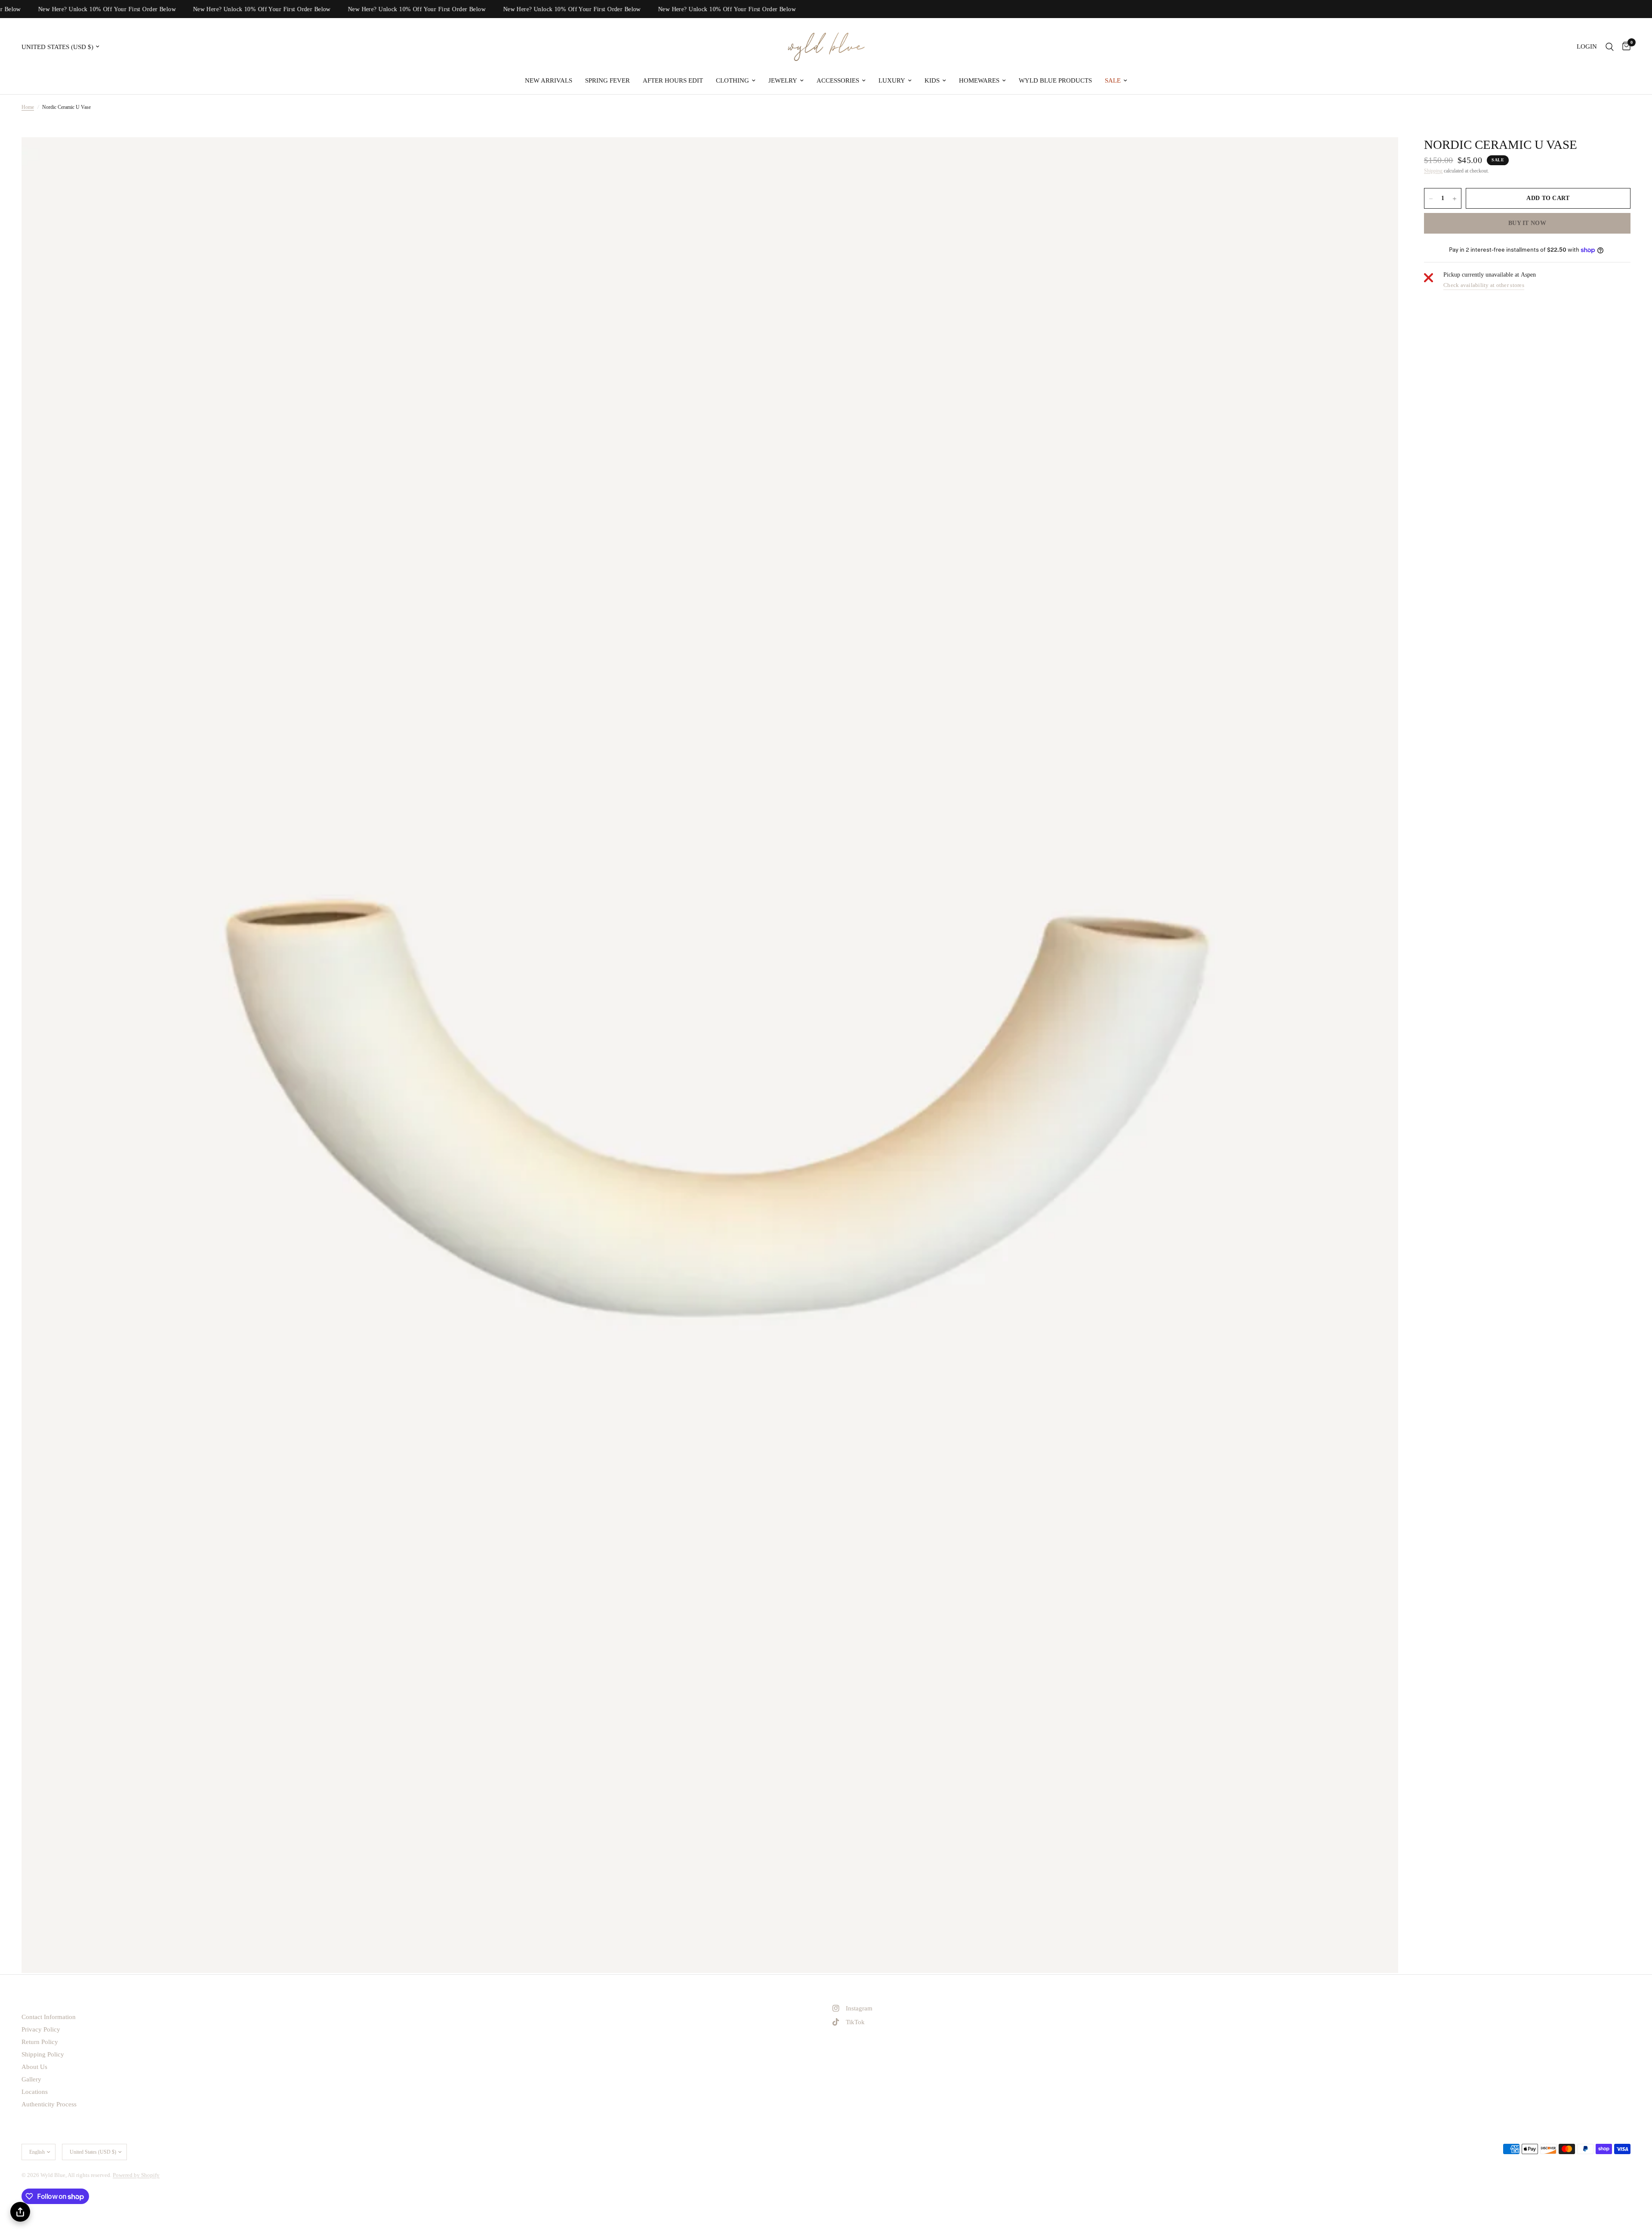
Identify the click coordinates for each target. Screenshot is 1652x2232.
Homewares (979, 80)
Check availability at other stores (1484, 285)
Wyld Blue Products (1055, 80)
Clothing (732, 80)
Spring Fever (607, 80)
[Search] (1610, 47)
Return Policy (40, 2042)
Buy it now (1527, 224)
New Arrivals (549, 80)
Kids (932, 80)
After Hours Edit (673, 80)
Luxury (892, 80)
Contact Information (49, 2017)
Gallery (31, 2079)
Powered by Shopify (136, 2175)
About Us (34, 2067)
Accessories (838, 80)
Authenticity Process (49, 2104)
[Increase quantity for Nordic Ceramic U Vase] (1455, 199)
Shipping (1433, 171)
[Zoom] (1380, 155)
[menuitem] (549, 80)
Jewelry (783, 80)
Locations (35, 2092)
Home (28, 107)
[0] (1624, 47)
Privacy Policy (41, 2029)
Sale (1113, 80)
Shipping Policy (43, 2054)
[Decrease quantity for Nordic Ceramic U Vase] (1431, 199)
